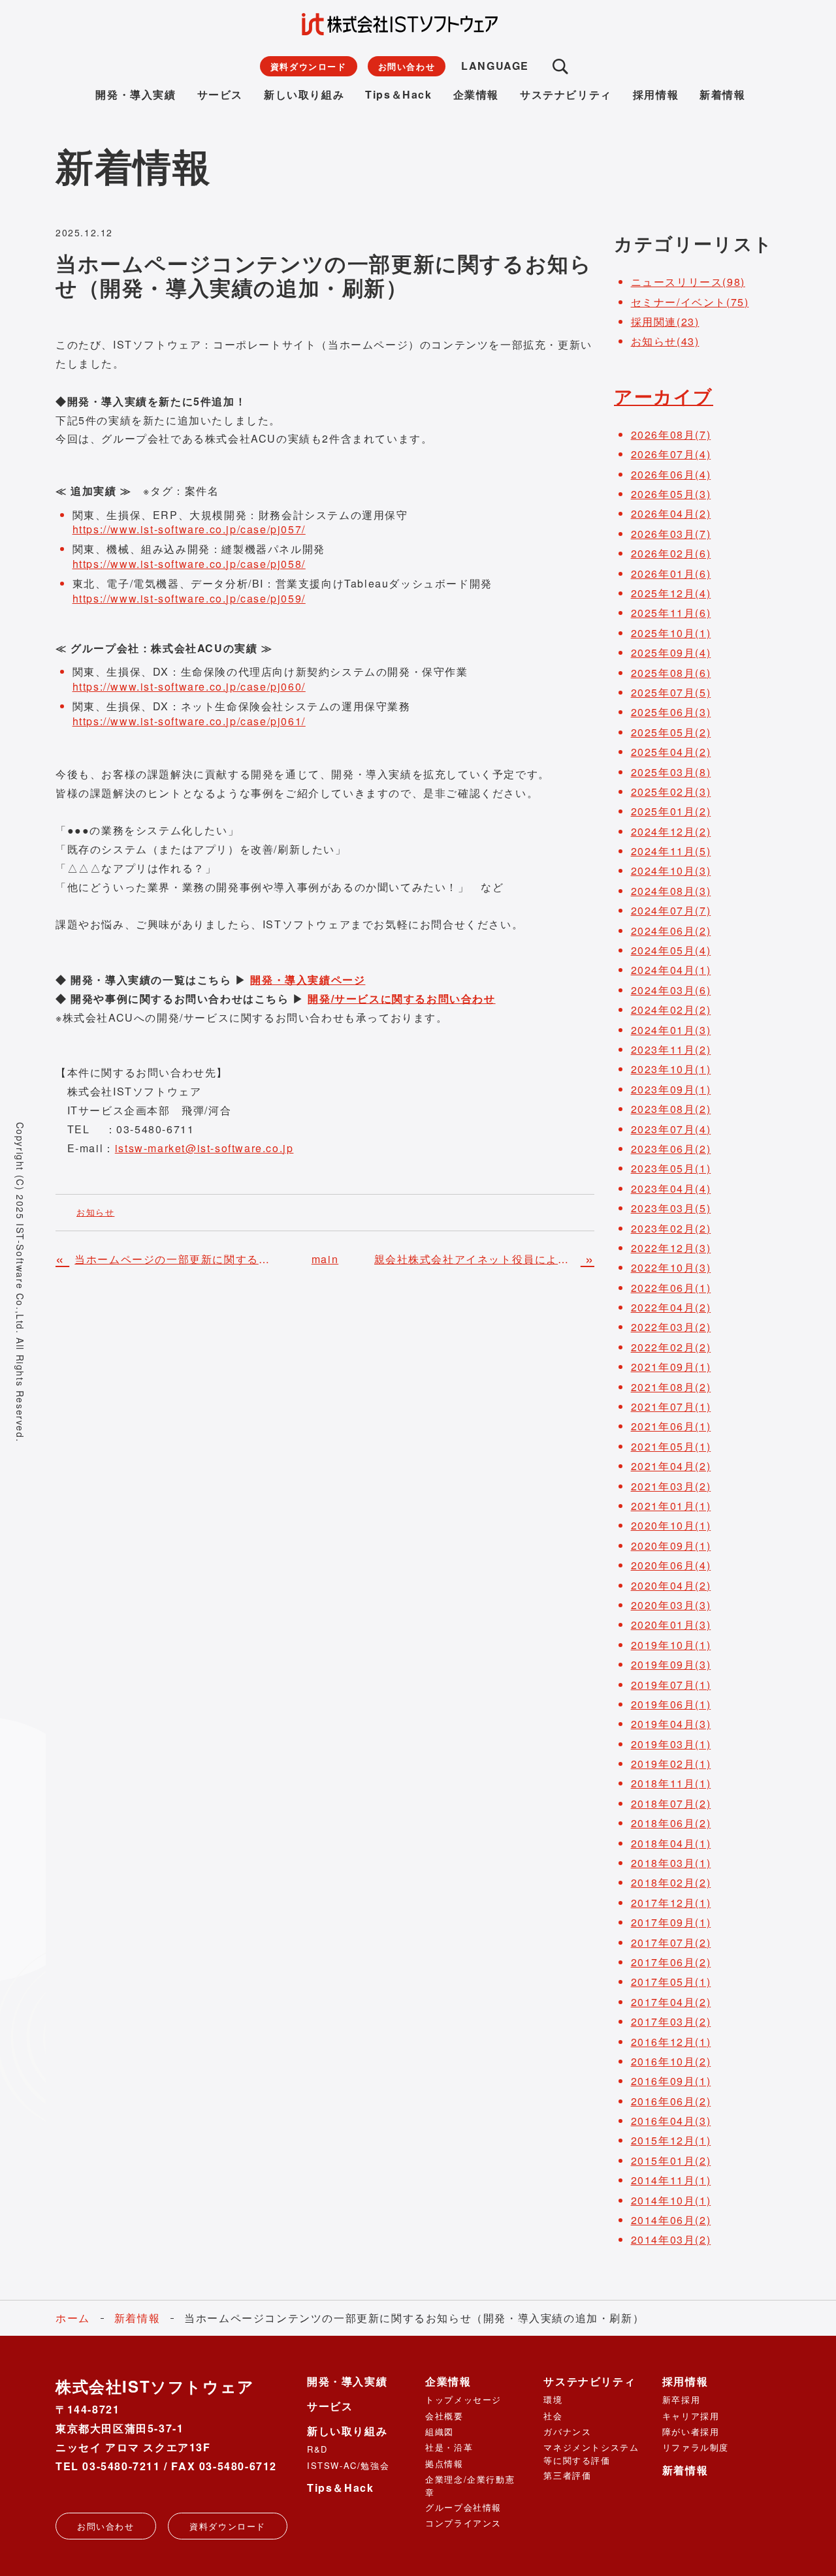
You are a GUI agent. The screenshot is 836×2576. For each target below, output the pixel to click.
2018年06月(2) (671, 1823)
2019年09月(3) (671, 1664)
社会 (553, 2416)
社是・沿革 (449, 2447)
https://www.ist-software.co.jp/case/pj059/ (189, 598)
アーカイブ (664, 396)
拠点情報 (444, 2463)
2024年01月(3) (671, 1030)
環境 (553, 2399)
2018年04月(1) (671, 1843)
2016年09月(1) (671, 2081)
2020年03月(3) (671, 1605)
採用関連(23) (665, 322)
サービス (220, 94)
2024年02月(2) (671, 1010)
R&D (317, 2449)
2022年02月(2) (671, 1347)
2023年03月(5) (671, 1208)
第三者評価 (567, 2475)
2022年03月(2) (671, 1327)
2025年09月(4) (671, 652)
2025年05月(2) (671, 732)
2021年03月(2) (671, 1486)
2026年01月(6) (671, 573)
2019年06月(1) (671, 1704)
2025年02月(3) (671, 792)
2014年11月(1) (671, 2180)
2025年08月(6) (671, 673)
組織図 (440, 2431)
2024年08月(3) (671, 891)
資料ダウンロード (309, 66)
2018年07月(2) (671, 1803)
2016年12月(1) (671, 2042)
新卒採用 (681, 2399)
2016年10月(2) (671, 2061)
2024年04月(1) (671, 970)
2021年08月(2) (671, 1387)
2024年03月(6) (671, 990)
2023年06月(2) (671, 1149)
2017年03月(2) (671, 2021)
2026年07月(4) (671, 454)
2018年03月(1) (671, 1863)
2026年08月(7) (671, 434)
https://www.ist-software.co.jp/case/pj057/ (189, 529)
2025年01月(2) (671, 811)
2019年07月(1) (671, 1685)
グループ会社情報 (463, 2507)
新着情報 (722, 94)
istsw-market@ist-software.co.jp (204, 1148)
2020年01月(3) (671, 1625)
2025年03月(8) (671, 772)
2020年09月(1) (671, 1546)
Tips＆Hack (398, 94)
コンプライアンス (463, 2523)
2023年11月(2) (671, 1049)
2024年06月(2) (671, 931)
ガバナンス (567, 2431)
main (325, 1259)
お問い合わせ (407, 66)
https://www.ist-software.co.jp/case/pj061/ (189, 721)
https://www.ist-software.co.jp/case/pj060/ (189, 686)
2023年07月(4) (671, 1129)
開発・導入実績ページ (308, 980)
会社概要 (444, 2416)
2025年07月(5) (671, 692)
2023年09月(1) (671, 1089)
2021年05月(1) (671, 1446)
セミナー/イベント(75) (690, 302)
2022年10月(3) (671, 1267)
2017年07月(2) (671, 1942)
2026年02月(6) (671, 553)
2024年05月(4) (671, 950)
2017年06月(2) (671, 1962)
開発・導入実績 (136, 94)
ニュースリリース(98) (688, 282)
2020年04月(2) (671, 1585)
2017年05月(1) (671, 1982)
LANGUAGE (495, 66)
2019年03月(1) (671, 1744)
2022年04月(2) (671, 1307)
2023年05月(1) (671, 1168)
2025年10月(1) (671, 633)
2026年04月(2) (671, 513)
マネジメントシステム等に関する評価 (591, 2453)
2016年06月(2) (671, 2101)
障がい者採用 (691, 2431)
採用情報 (656, 94)
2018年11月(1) (671, 1783)
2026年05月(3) (671, 494)
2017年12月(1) (671, 1903)
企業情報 (476, 94)
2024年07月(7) (671, 910)
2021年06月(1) (671, 1426)
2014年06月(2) (671, 2220)
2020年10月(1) (671, 1525)
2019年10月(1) (671, 1645)
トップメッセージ (463, 2399)
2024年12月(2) (671, 831)
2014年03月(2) (671, 2239)
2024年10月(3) (671, 871)
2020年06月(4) (671, 1565)
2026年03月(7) (671, 534)
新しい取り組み (304, 94)
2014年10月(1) (671, 2200)
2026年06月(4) (671, 474)
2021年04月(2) (671, 1466)
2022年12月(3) (671, 1248)
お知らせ (95, 1212)
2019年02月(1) (671, 1764)
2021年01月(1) (671, 1506)
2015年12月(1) (671, 2140)
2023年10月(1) (671, 1069)
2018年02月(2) (671, 1882)
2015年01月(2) (671, 2160)
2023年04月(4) (671, 1188)
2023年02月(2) (671, 1228)
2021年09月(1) (671, 1367)
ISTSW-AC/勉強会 (348, 2465)
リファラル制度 (696, 2447)
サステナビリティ (566, 94)
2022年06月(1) (671, 1288)
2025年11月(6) (671, 613)
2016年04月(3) (671, 2121)
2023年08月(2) (671, 1109)
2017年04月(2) (671, 2002)
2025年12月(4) (671, 593)
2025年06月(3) (671, 712)
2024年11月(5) (671, 851)
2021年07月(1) (671, 1406)
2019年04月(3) (671, 1724)
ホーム (73, 2318)
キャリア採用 (691, 2416)
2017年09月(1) (671, 1922)
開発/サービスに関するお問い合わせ (401, 998)
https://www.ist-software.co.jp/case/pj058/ (189, 564)
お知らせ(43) (665, 341)
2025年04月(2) (671, 752)
